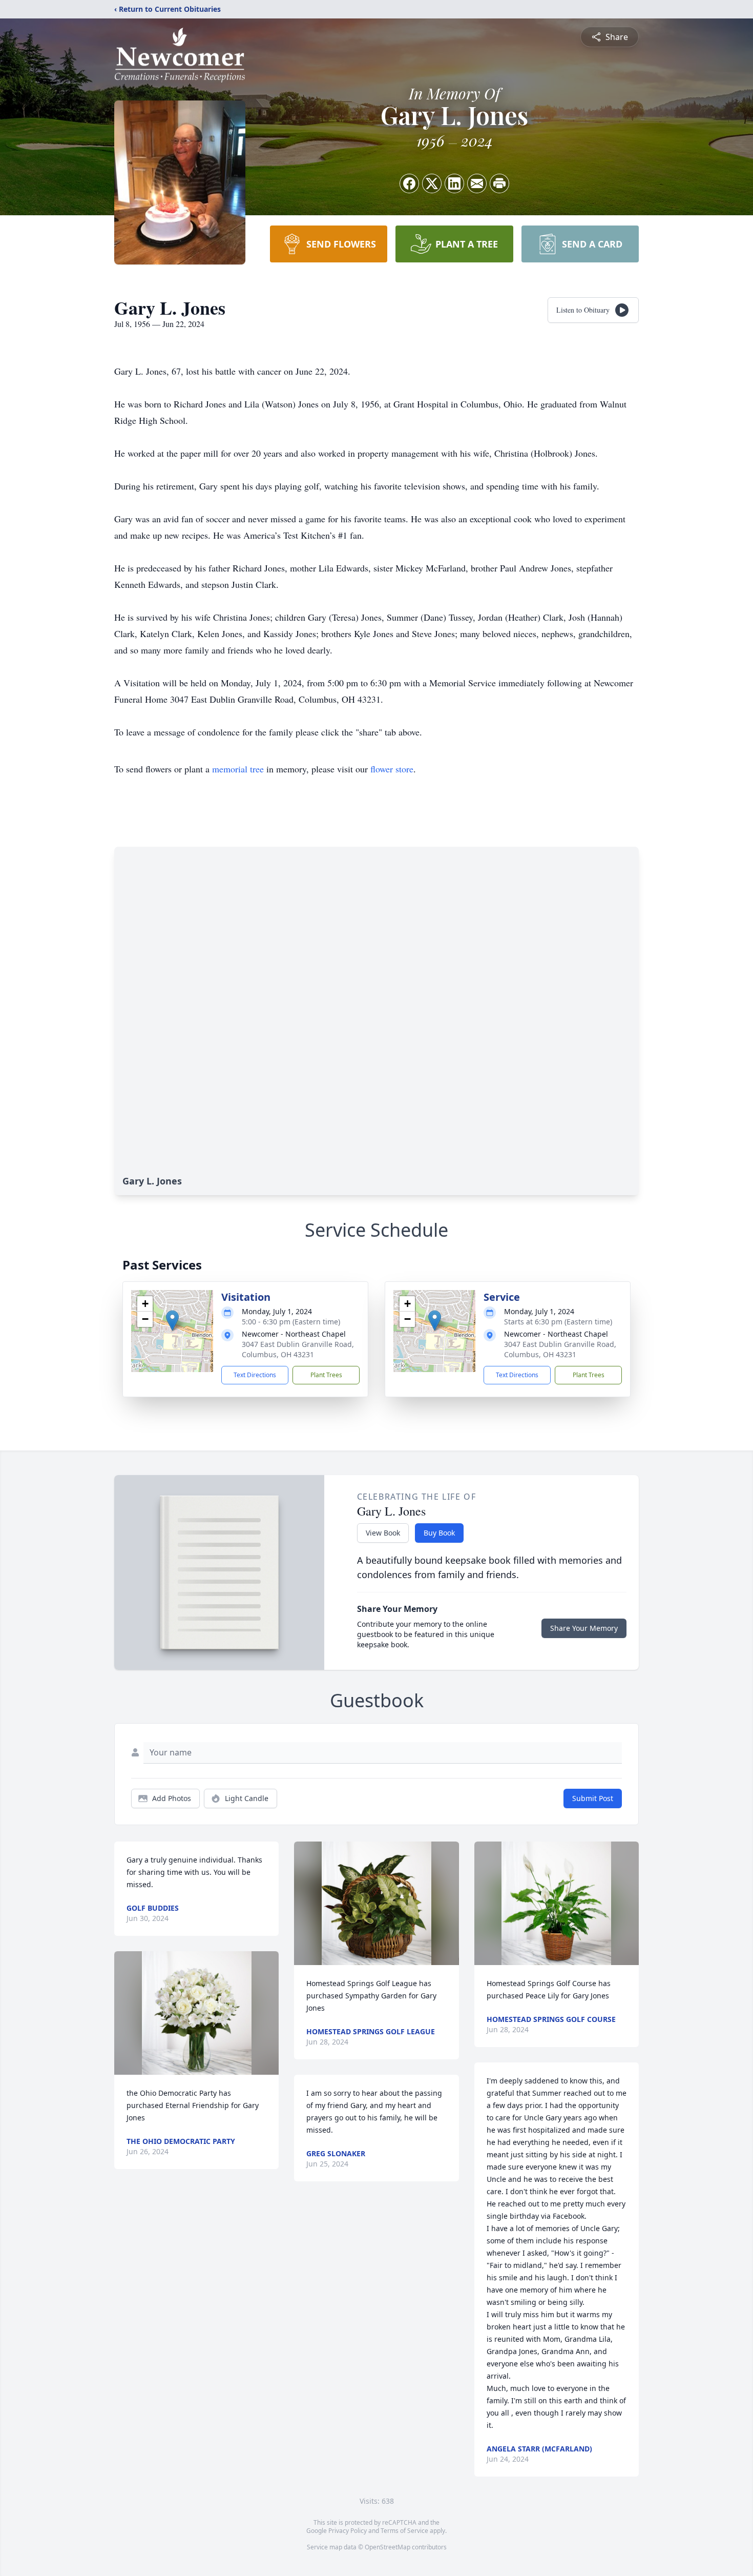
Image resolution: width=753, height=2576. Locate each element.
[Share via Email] (477, 183)
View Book (383, 1533)
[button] (172, 1321)
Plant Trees (326, 1375)
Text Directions (255, 1375)
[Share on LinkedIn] (454, 183)
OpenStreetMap (388, 2547)
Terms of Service (404, 2531)
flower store (392, 769)
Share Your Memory (584, 1628)
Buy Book (439, 1533)
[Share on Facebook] (409, 183)
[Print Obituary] (499, 183)
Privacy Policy (348, 2531)
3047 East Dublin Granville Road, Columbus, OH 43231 (298, 1349)
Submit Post (593, 1798)
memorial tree (238, 769)
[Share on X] (432, 183)
